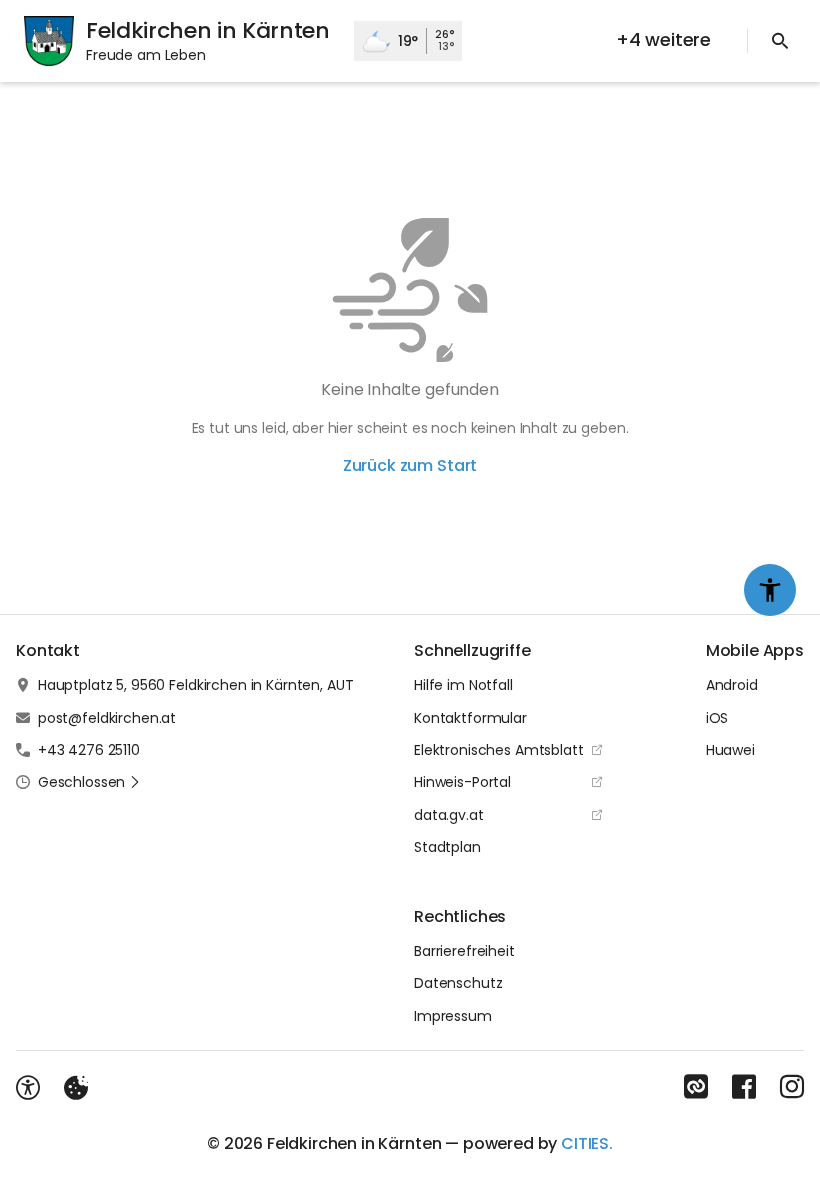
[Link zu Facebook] (744, 1087)
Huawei (730, 750)
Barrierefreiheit (464, 951)
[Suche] (780, 41)
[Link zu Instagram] (792, 1087)
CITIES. (587, 1143)
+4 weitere (663, 39)
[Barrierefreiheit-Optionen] (28, 1088)
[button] (89, 782)
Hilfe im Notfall (463, 685)
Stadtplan (447, 847)
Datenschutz (458, 983)
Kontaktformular (470, 718)
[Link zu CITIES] (696, 1087)
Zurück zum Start (410, 465)
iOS (717, 718)
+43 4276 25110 (89, 750)
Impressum (453, 1016)
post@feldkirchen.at (107, 718)
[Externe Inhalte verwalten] (76, 1088)
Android (732, 685)
